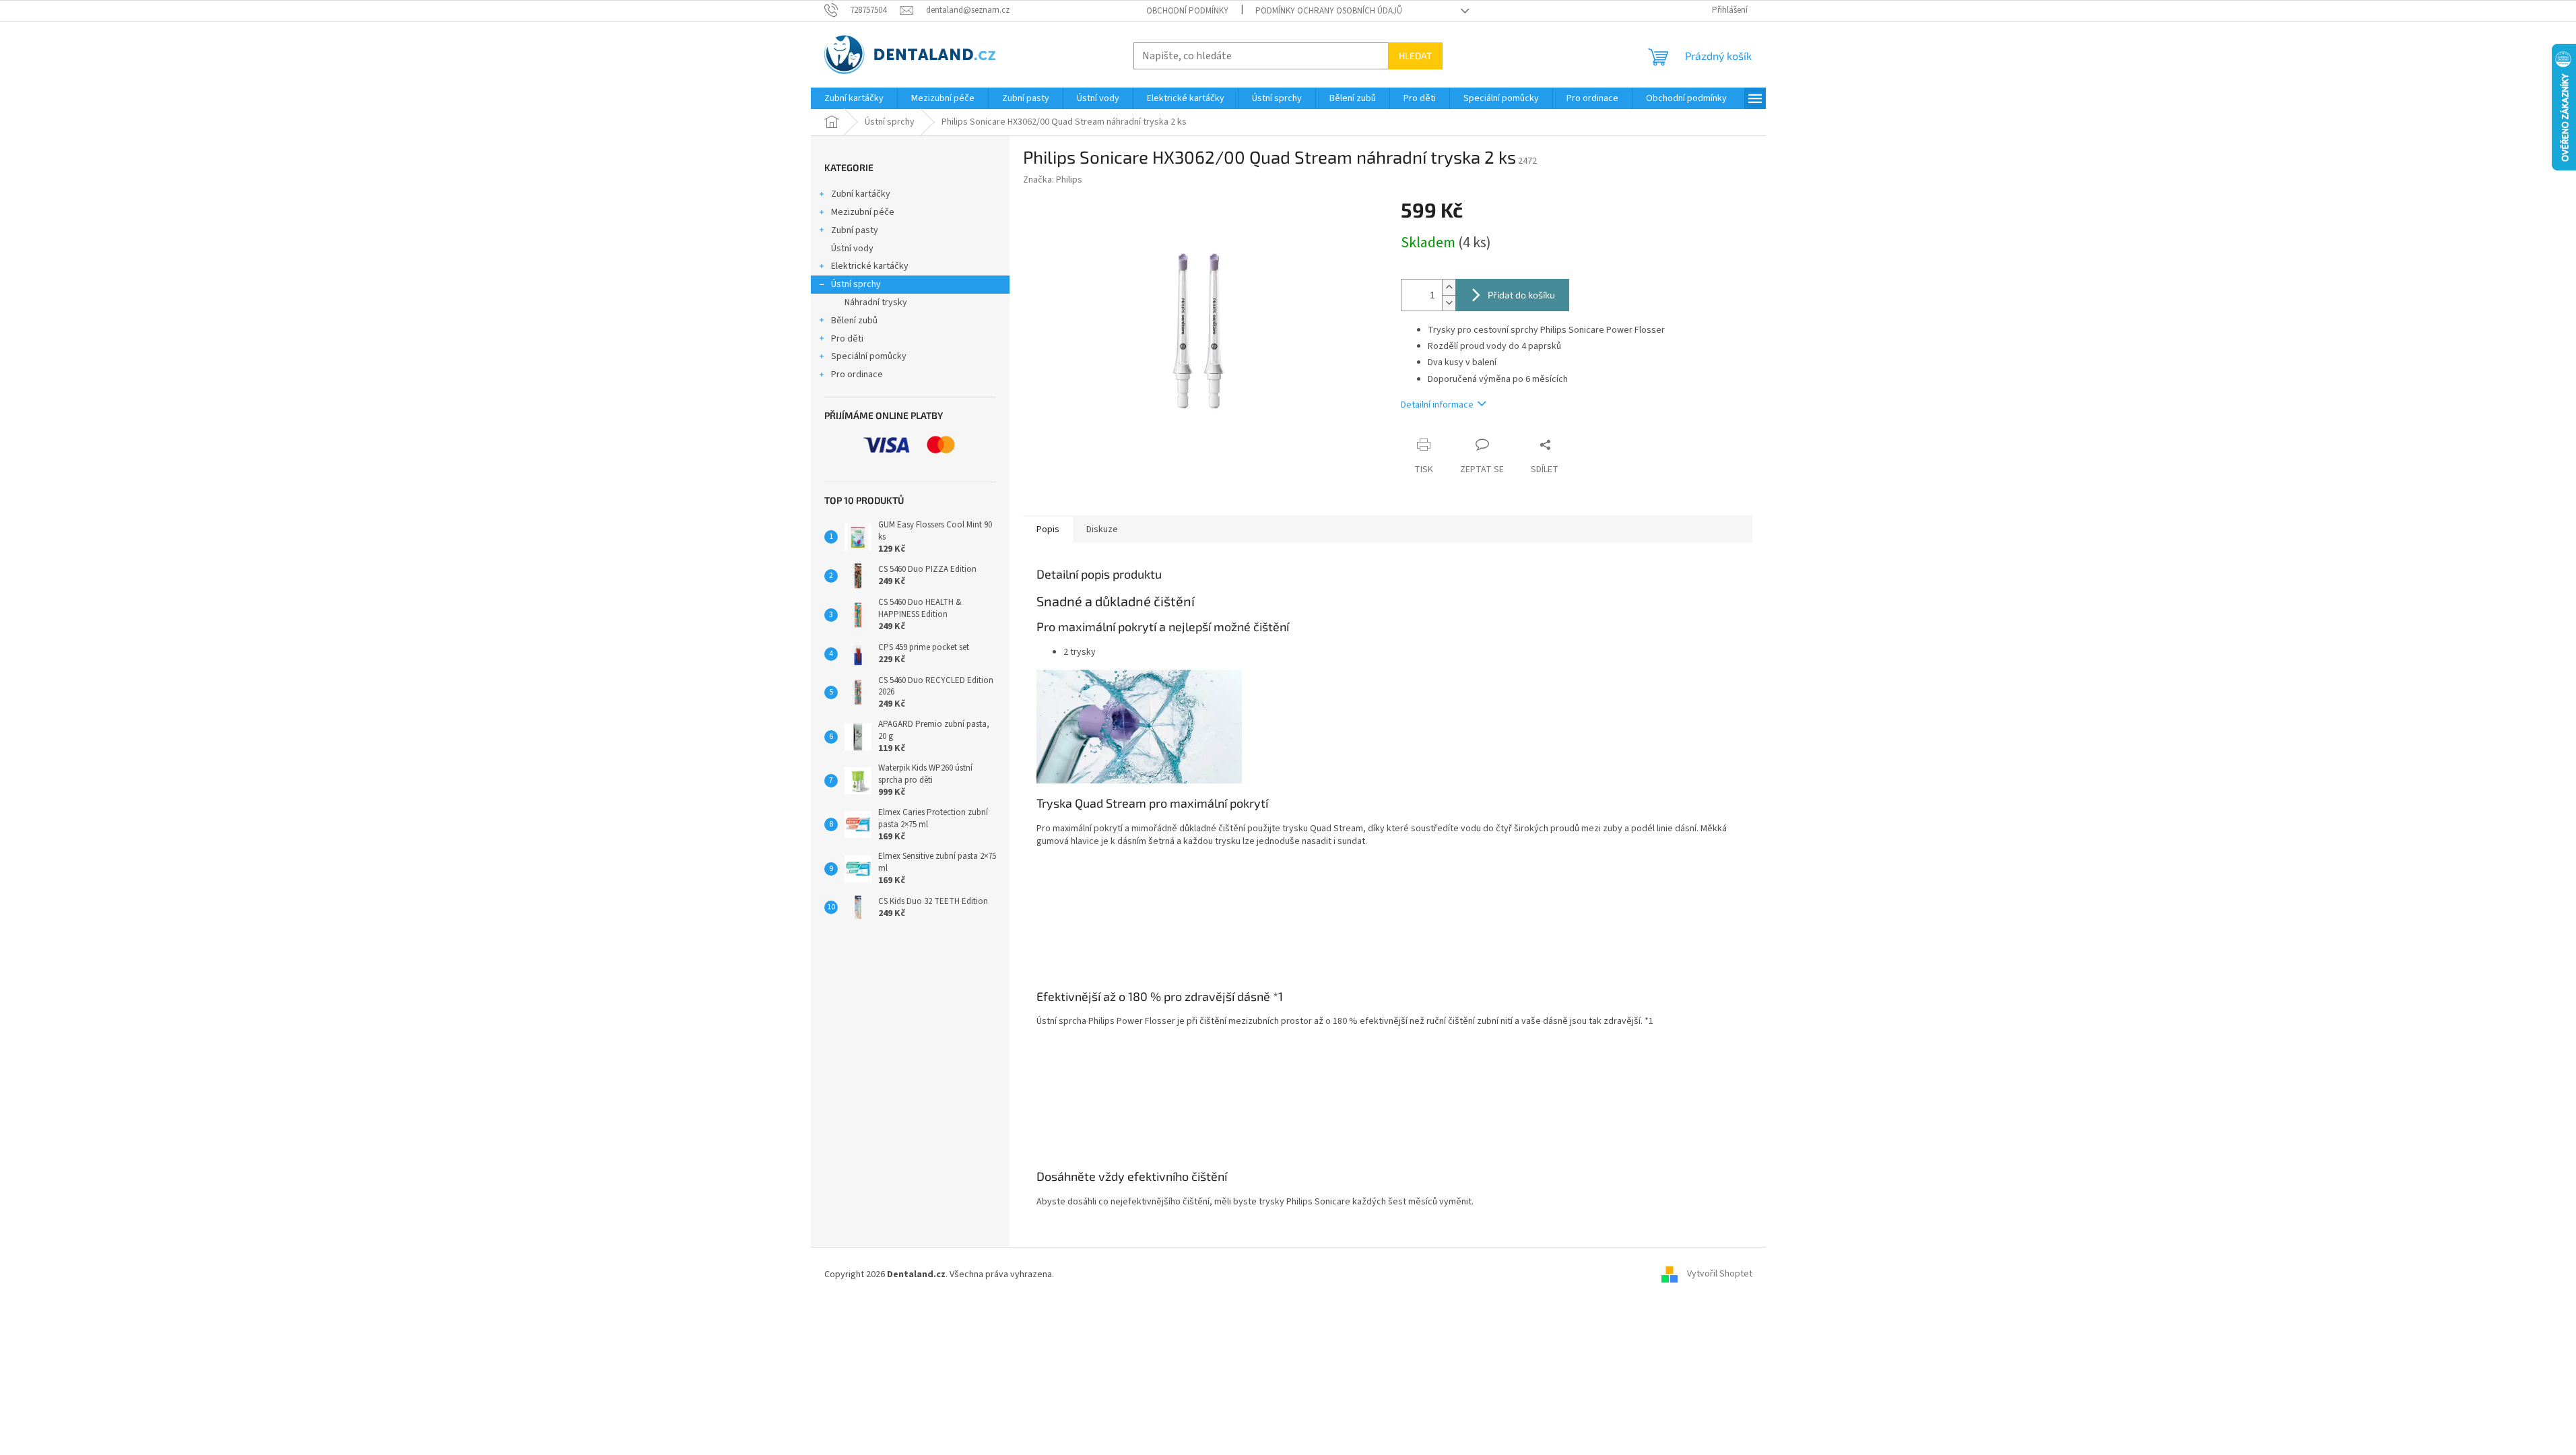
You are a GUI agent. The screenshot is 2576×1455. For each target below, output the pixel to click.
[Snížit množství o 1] (1449, 303)
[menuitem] (854, 98)
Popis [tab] (1048, 529)
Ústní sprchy (856, 284)
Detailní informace (1437, 405)
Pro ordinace (857, 375)
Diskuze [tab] (1102, 529)
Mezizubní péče (863, 212)
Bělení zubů (854, 321)
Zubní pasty (855, 230)
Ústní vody (852, 249)
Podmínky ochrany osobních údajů (1329, 11)
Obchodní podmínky (1187, 11)
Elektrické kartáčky (870, 266)
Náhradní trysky (876, 302)
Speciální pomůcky (869, 356)
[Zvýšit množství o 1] (1449, 287)
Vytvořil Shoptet (1720, 1274)
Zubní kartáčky (861, 194)
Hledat (1415, 56)
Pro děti (847, 339)
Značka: (1053, 180)
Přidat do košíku (1521, 295)
